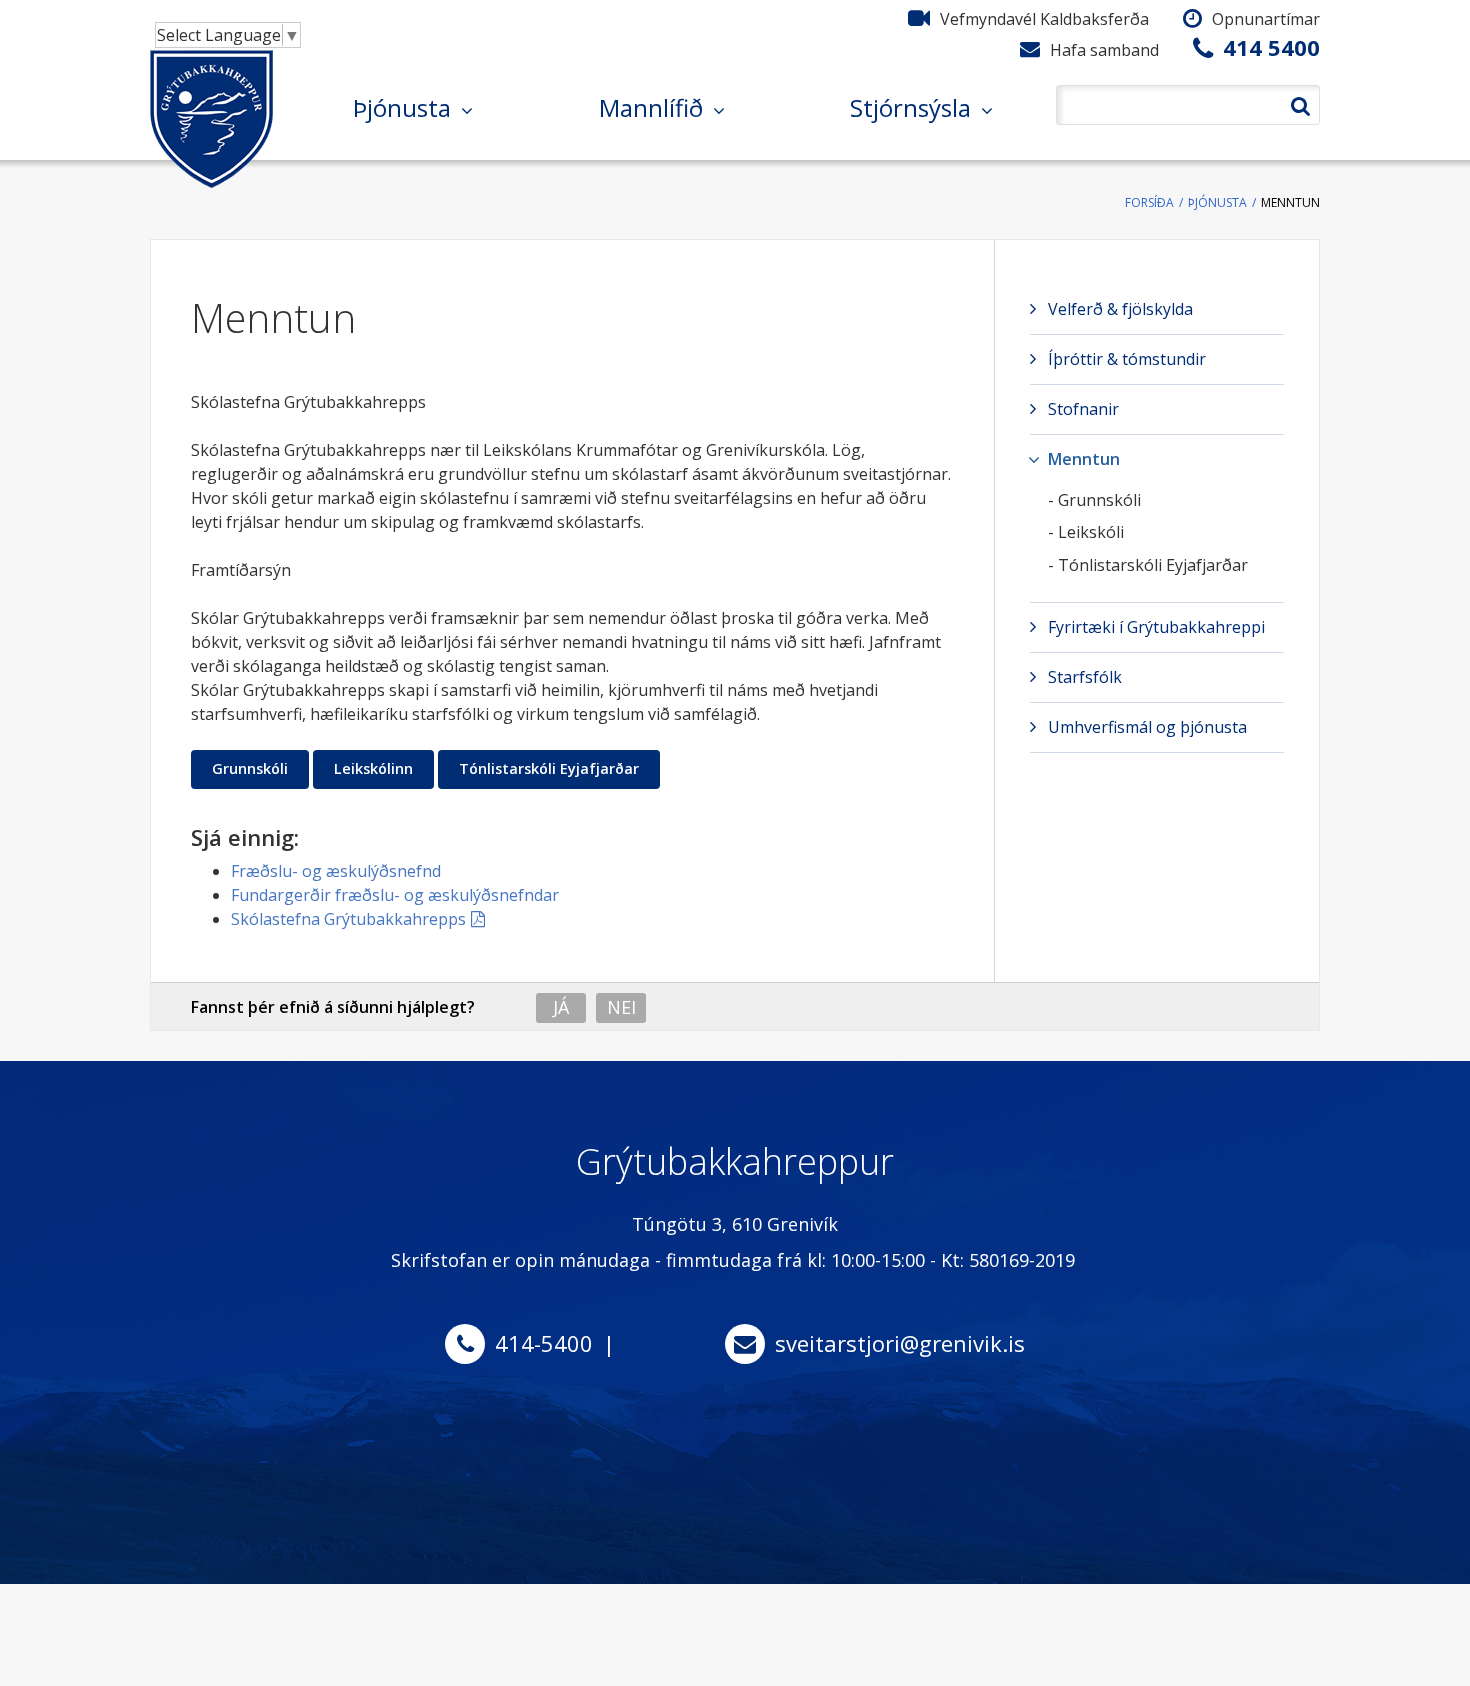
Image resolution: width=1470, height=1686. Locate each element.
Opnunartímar (1266, 19)
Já (561, 1007)
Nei (621, 1007)
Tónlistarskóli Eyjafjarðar (549, 768)
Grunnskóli (250, 768)
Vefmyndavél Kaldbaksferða (1044, 19)
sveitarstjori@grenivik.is (900, 1343)
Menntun (1290, 202)
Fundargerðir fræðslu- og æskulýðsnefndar (395, 895)
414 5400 (1271, 47)
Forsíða (1149, 202)
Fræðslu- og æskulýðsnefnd (336, 871)
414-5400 (544, 1343)
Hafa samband (1104, 50)
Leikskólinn (373, 768)
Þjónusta (1217, 202)
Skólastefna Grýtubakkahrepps (348, 919)
